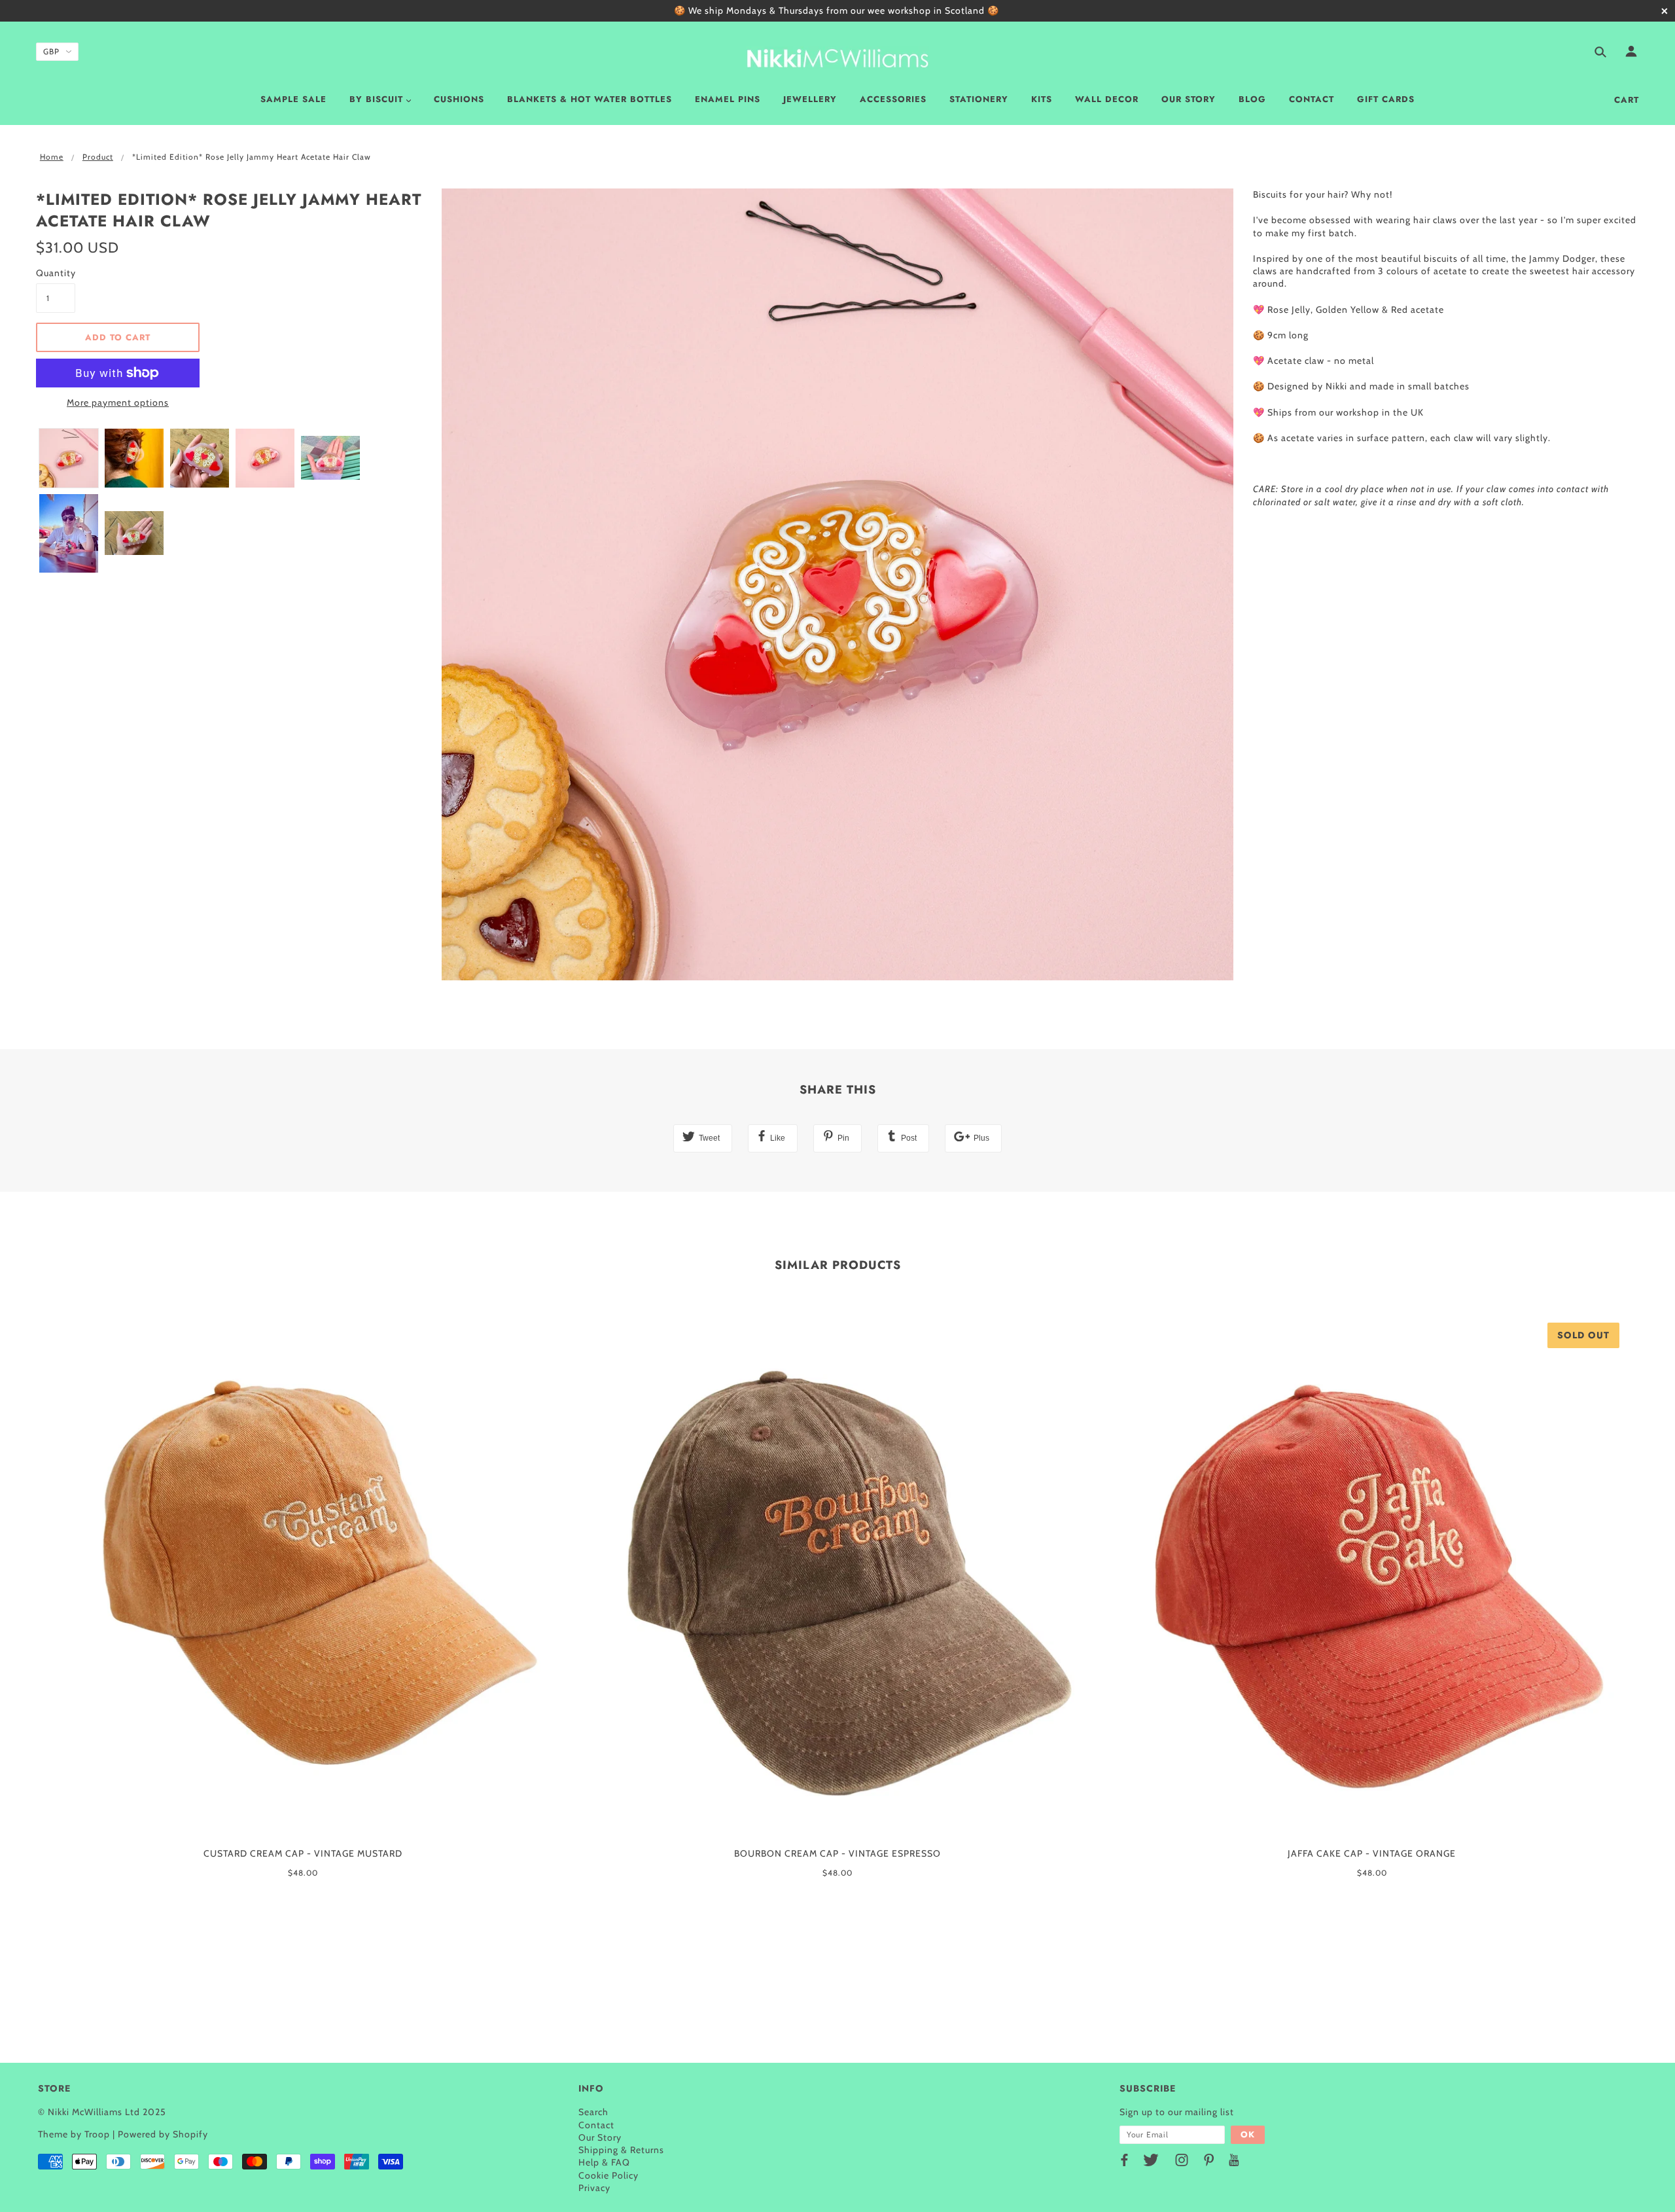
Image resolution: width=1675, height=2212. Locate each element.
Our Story (600, 2137)
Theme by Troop (74, 2134)
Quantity (56, 273)
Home (52, 157)
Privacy (594, 2188)
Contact (596, 2125)
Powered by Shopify (163, 2134)
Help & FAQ (604, 2162)
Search (593, 2112)
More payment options (118, 402)
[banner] (837, 56)
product (98, 157)
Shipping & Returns (621, 2150)
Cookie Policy (608, 2175)
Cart (1627, 100)
